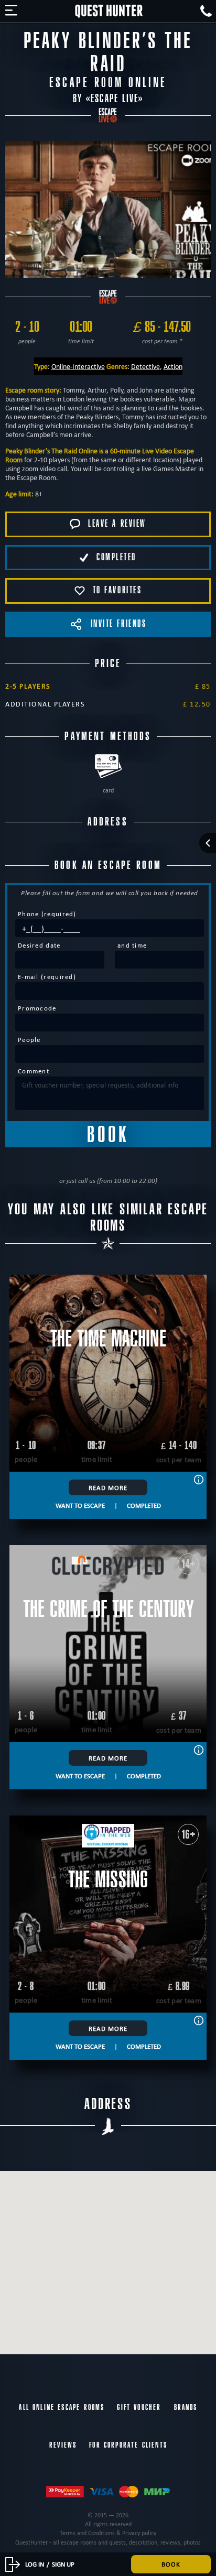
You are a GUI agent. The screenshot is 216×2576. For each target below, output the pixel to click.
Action (173, 366)
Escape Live (115, 99)
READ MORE (108, 1487)
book (171, 2564)
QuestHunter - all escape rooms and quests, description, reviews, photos (108, 2542)
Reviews (63, 2445)
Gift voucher (139, 2407)
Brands (186, 2407)
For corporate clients (128, 2445)
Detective (145, 366)
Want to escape (80, 1505)
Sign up (63, 2564)
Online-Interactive (78, 366)
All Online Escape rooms (62, 2407)
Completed (144, 1505)
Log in (35, 2564)
